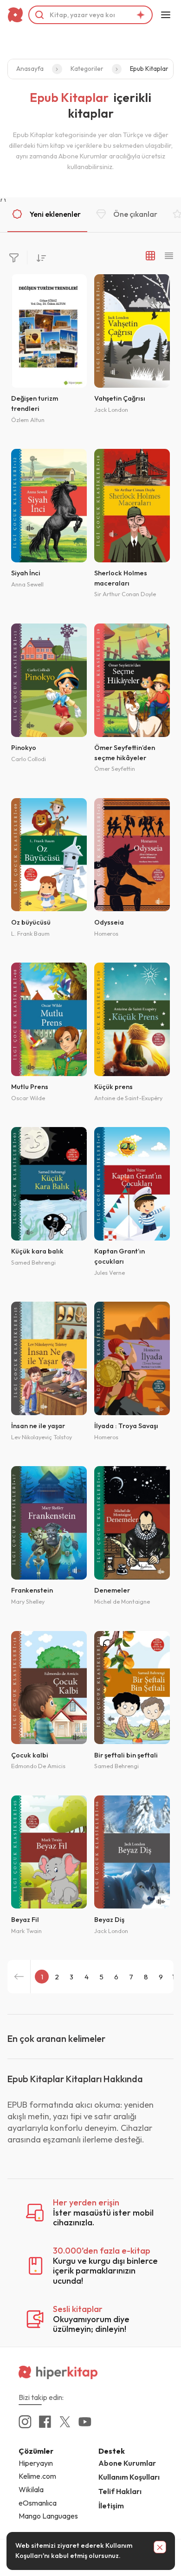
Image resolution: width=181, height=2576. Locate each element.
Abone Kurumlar (127, 2463)
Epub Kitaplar (149, 69)
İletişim (111, 2506)
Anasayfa (30, 69)
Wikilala (31, 2489)
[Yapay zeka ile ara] (141, 15)
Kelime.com (37, 2476)
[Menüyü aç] (166, 15)
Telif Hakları (120, 2491)
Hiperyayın (36, 2463)
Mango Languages (48, 2516)
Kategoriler (87, 69)
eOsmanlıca (38, 2503)
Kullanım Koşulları (129, 2477)
